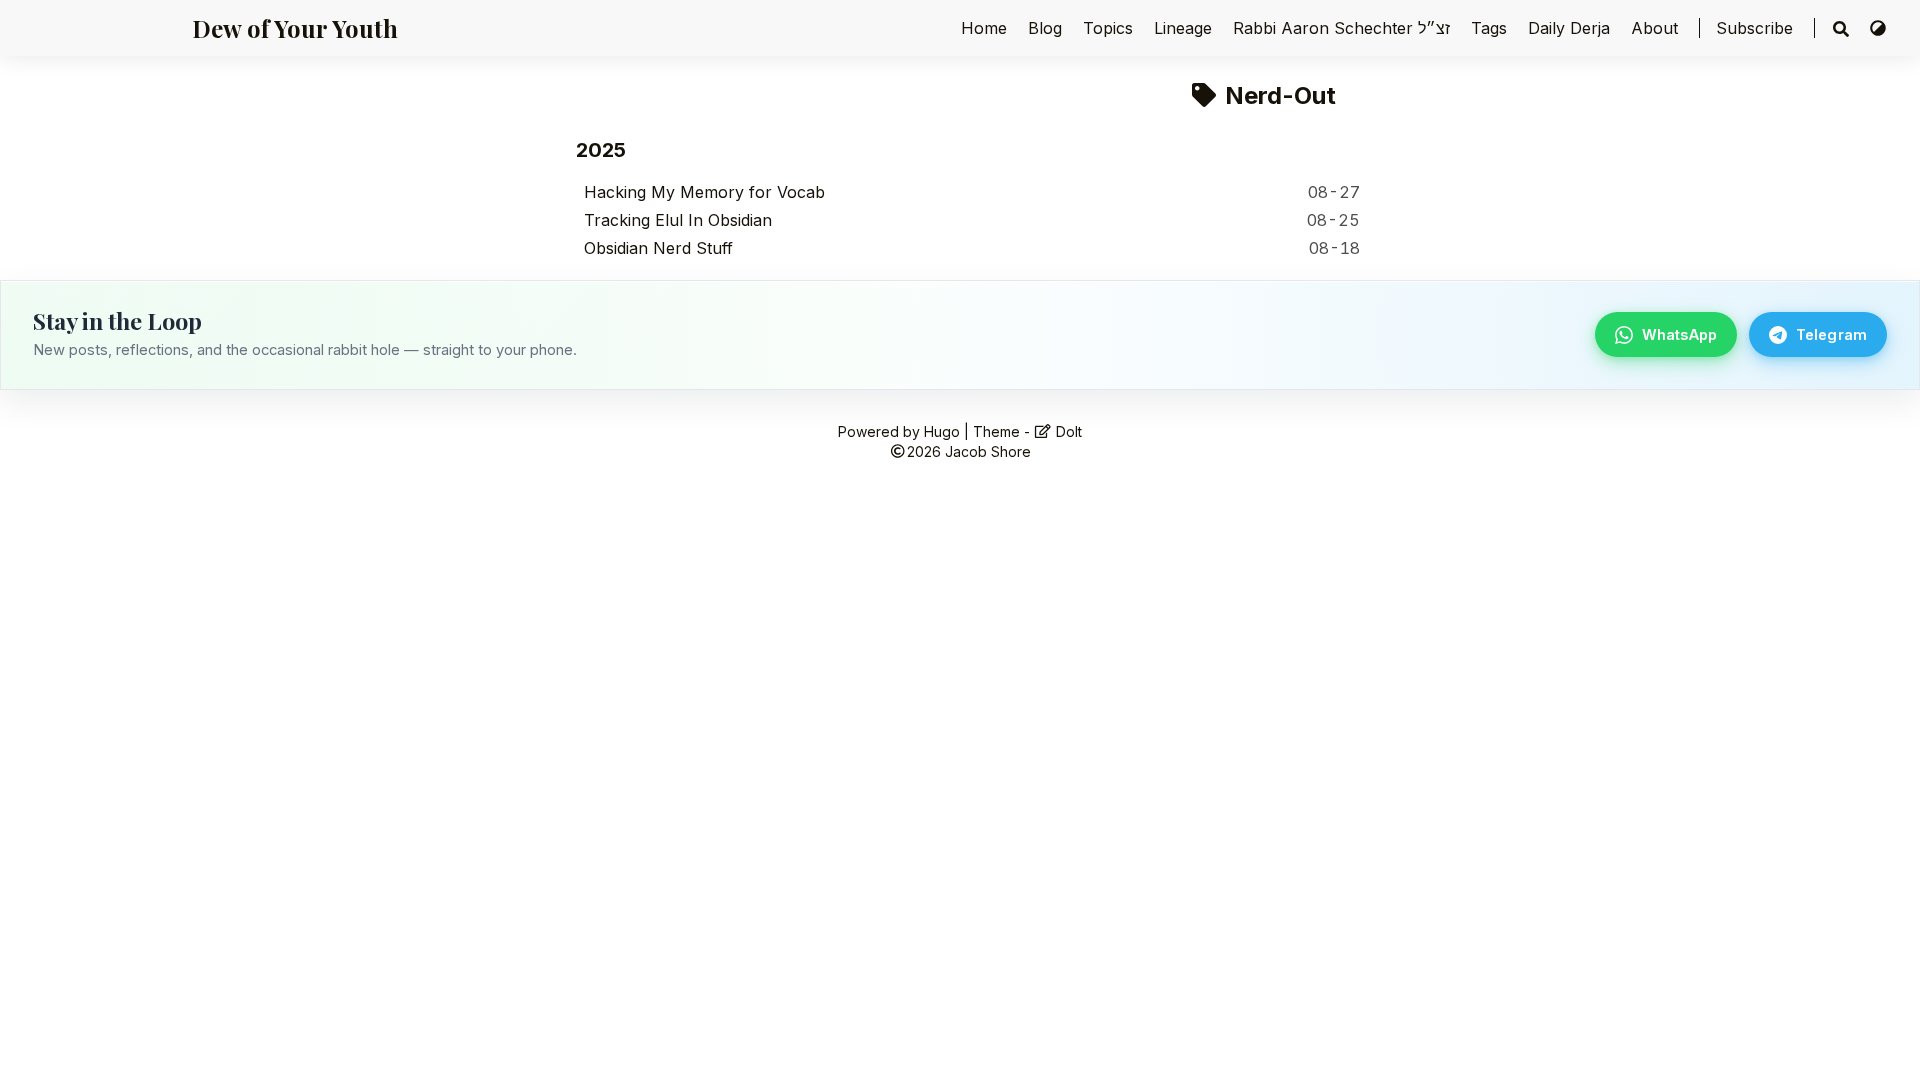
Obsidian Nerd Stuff (658, 248)
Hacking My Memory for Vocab (704, 192)
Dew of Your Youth (295, 28)
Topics (1110, 28)
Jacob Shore (988, 451)
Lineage (1185, 28)
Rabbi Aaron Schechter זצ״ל (1344, 28)
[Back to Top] (1884, 1044)
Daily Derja (1571, 28)
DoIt (1067, 431)
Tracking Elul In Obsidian (678, 220)
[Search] (1841, 28)
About (1657, 28)
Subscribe (1754, 28)
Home (986, 28)
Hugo (942, 431)
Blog (1047, 28)
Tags (1491, 28)
